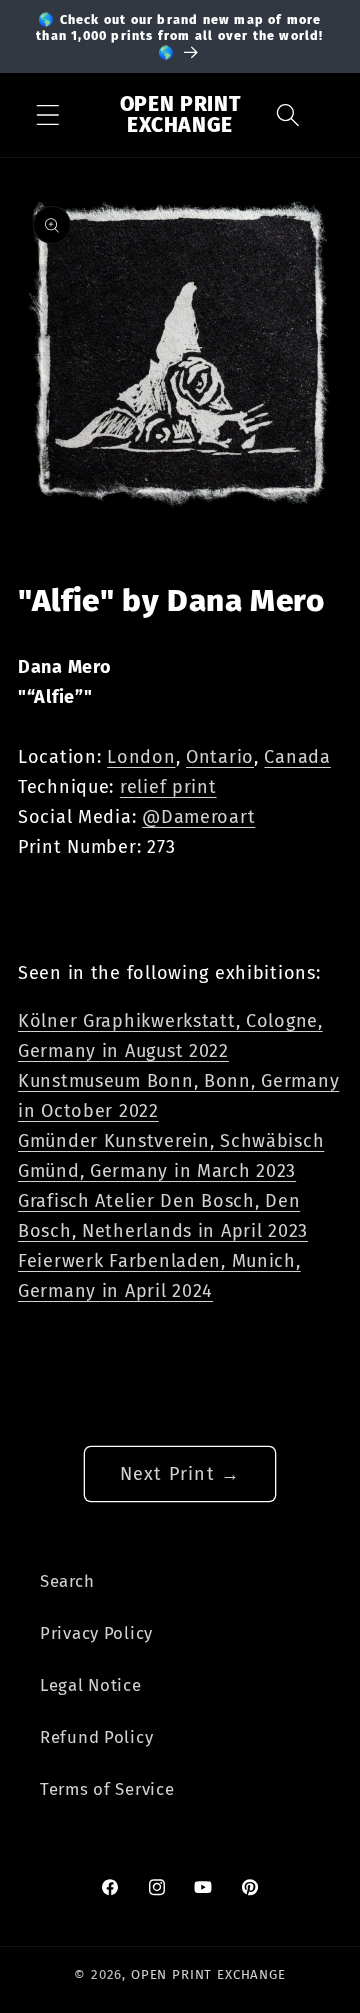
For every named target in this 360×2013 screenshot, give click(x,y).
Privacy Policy (96, 1633)
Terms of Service (107, 1789)
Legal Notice (91, 1685)
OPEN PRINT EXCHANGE (208, 1974)
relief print (168, 787)
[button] (48, 115)
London (141, 757)
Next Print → (180, 1474)
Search (67, 1581)
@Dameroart (198, 817)
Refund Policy (96, 1737)
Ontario (220, 757)
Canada (297, 757)
